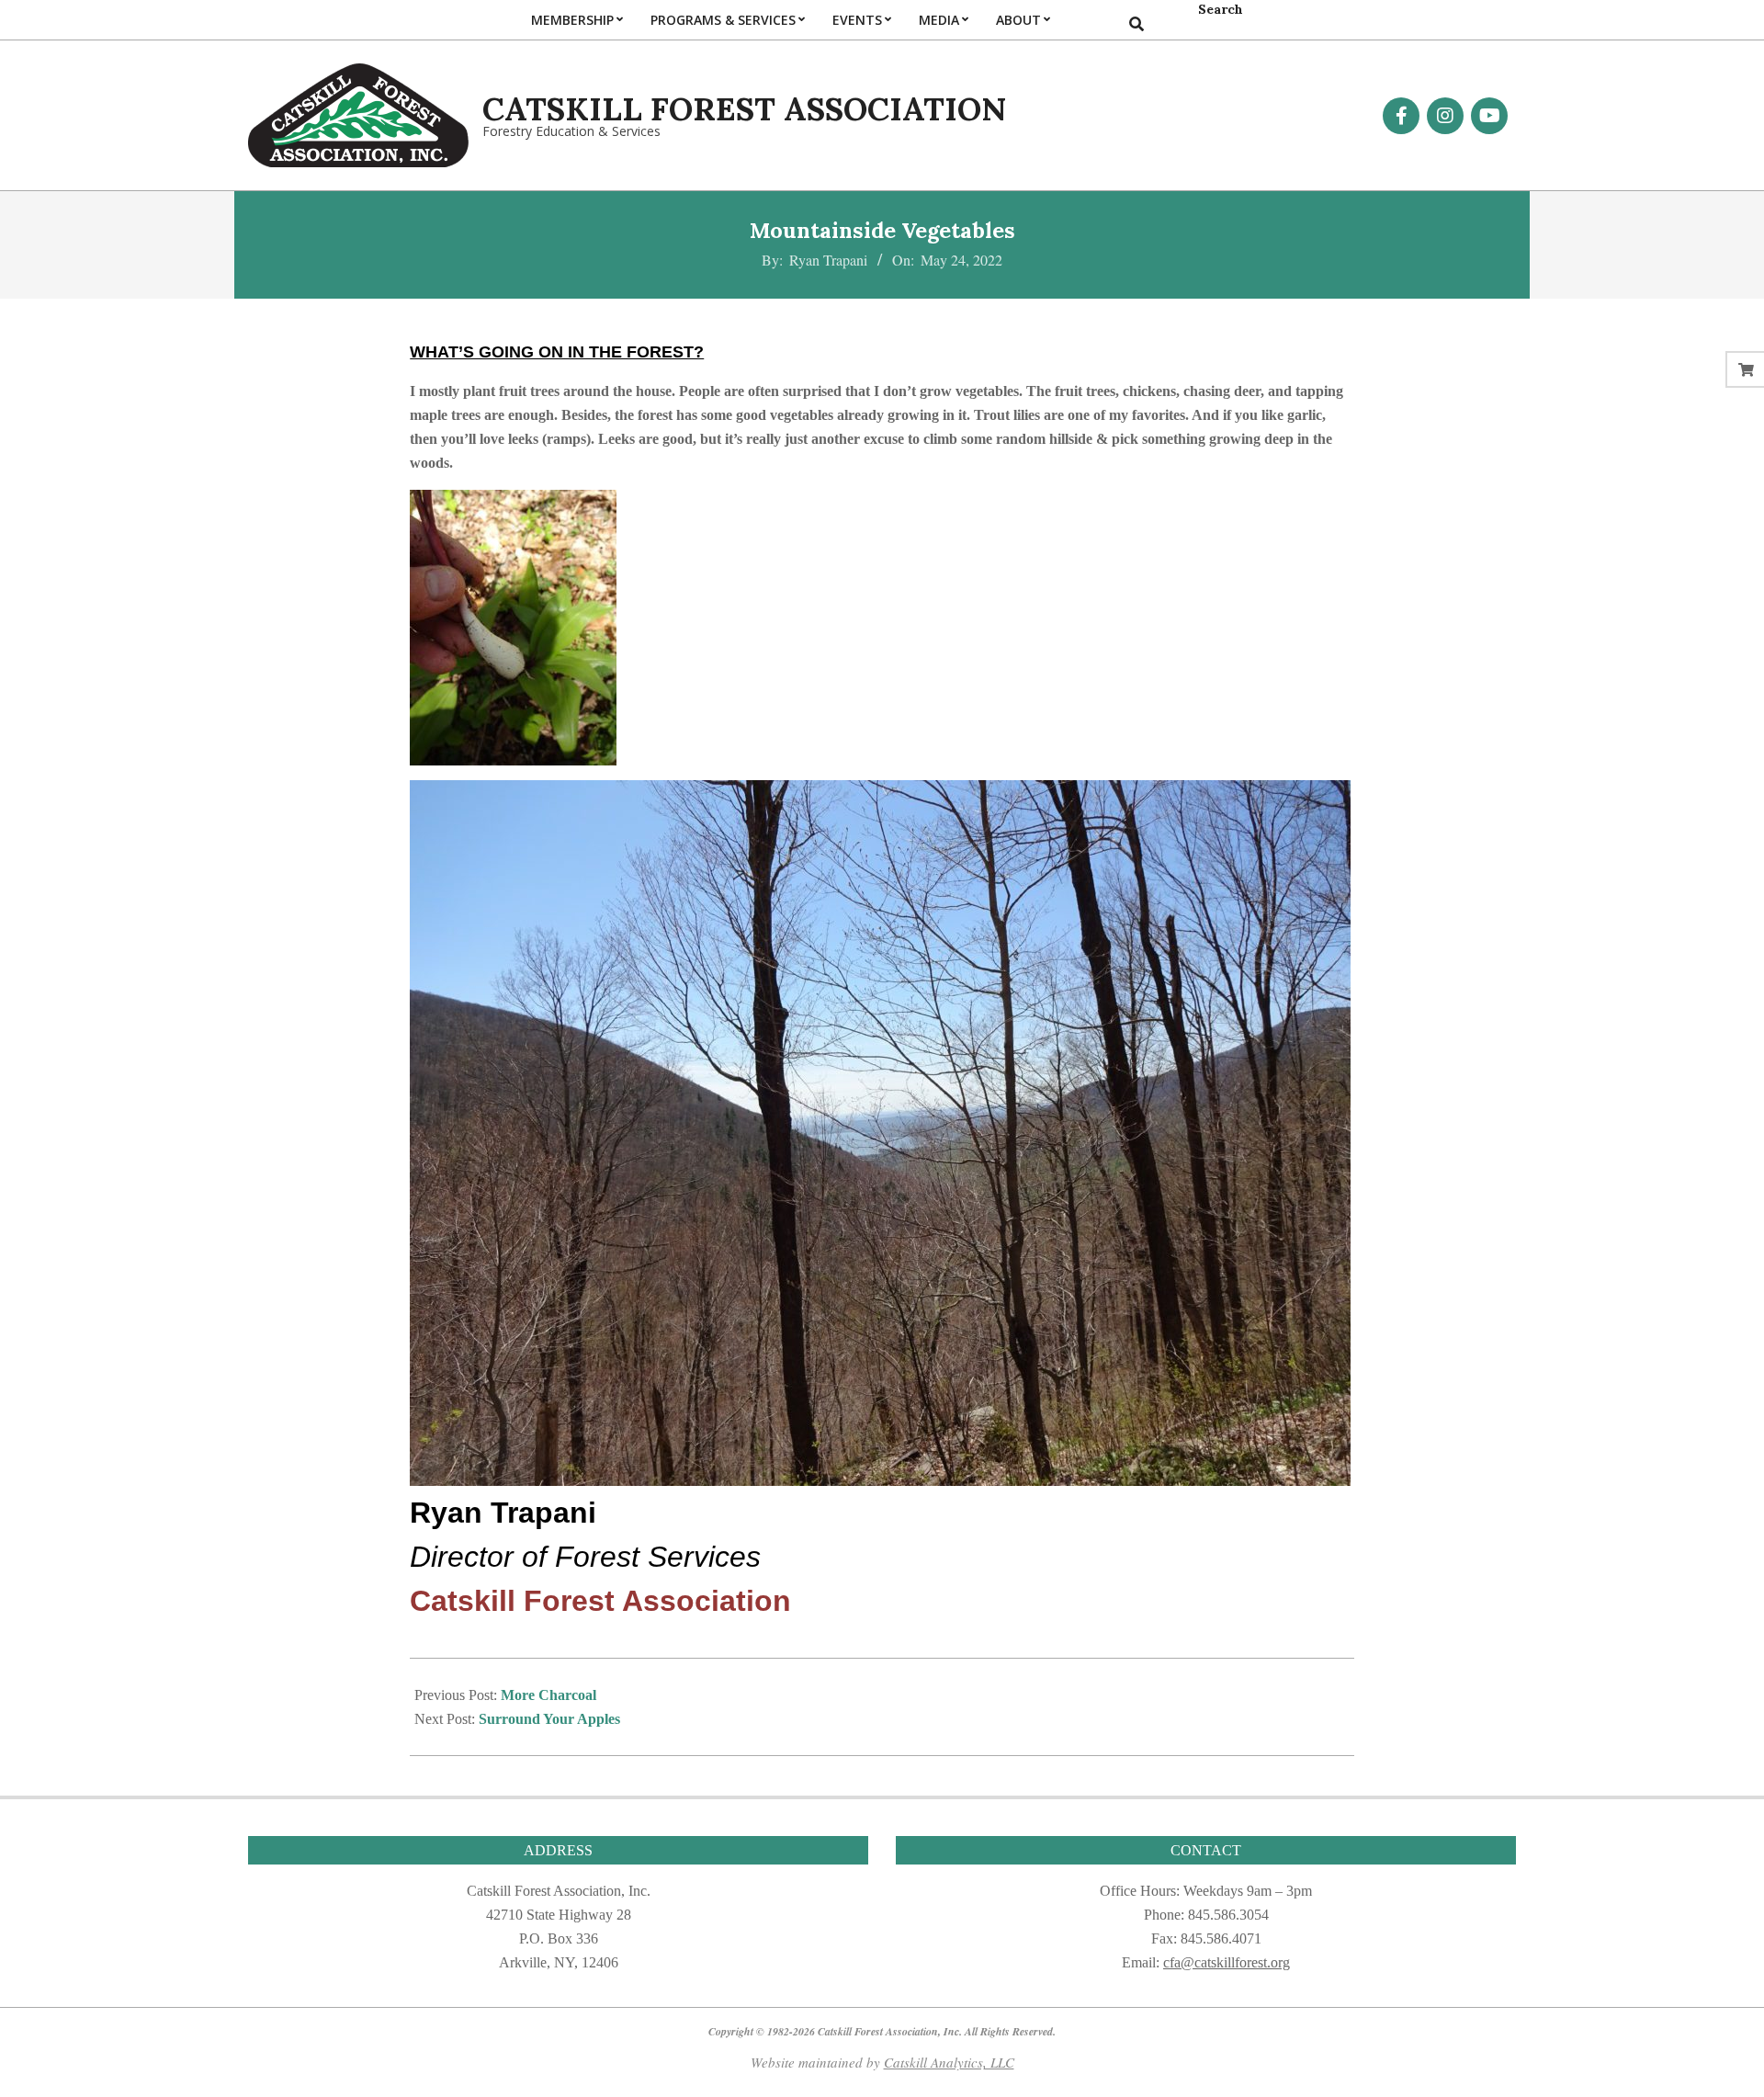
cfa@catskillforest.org (1227, 1962)
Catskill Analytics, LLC (949, 2062)
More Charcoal (548, 1695)
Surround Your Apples (549, 1719)
